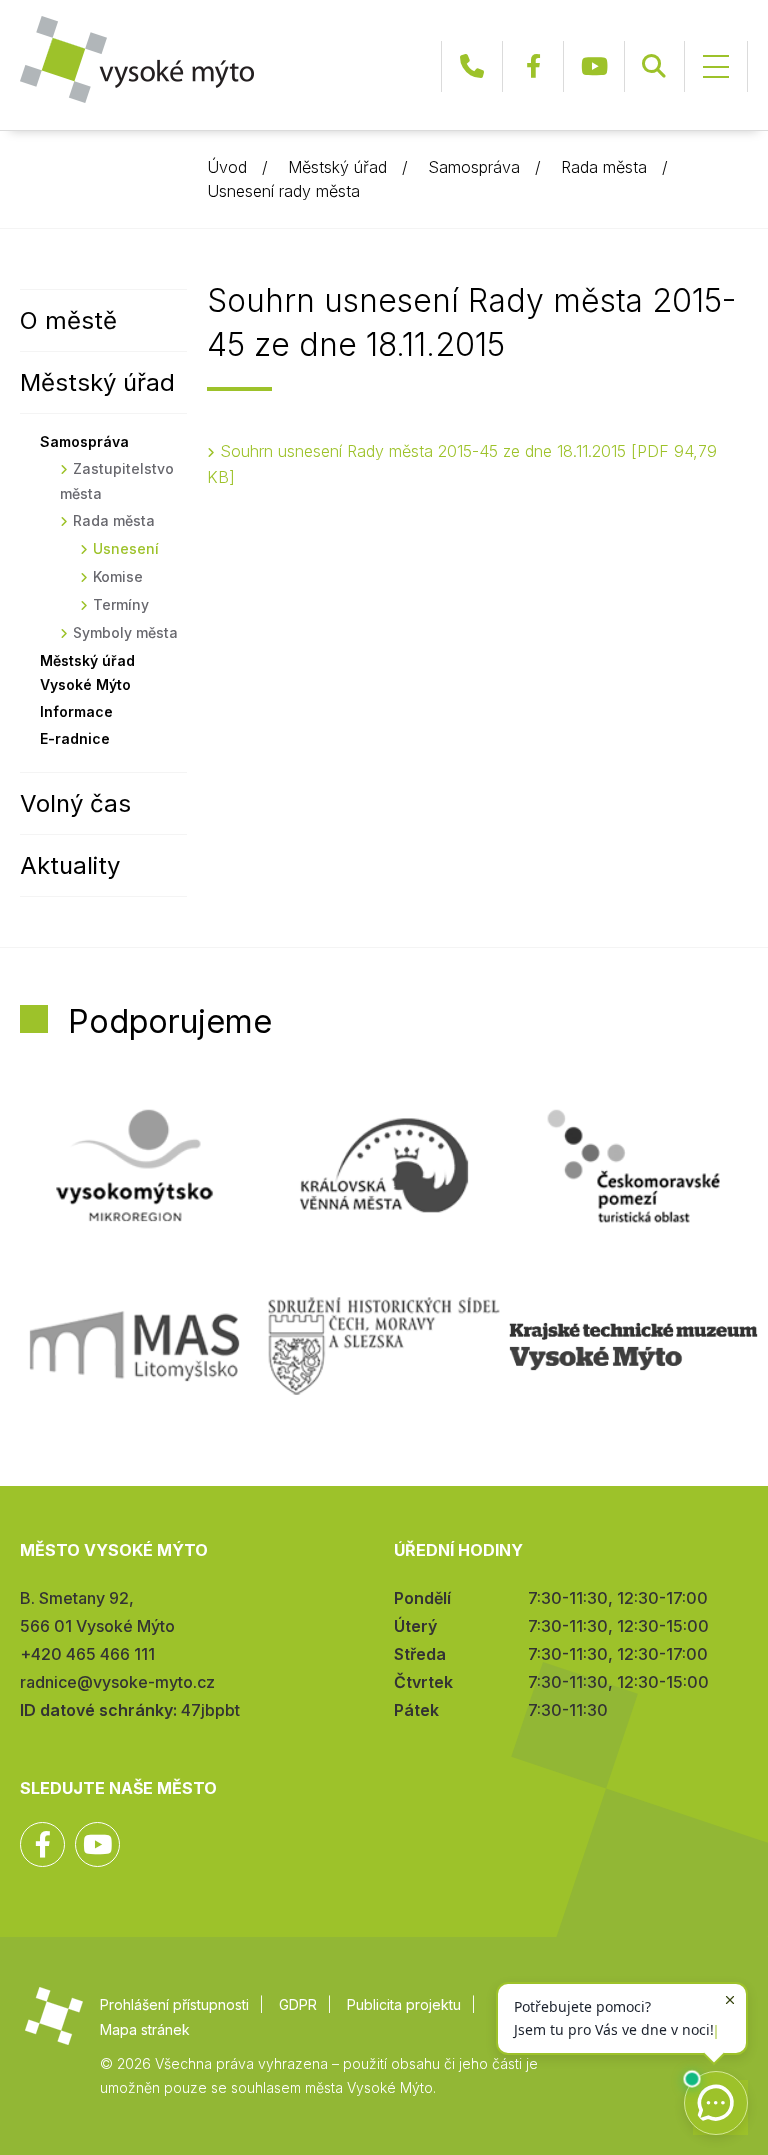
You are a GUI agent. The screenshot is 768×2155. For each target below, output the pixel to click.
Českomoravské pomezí (633, 1166)
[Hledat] (654, 66)
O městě (68, 320)
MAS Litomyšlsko (134, 1346)
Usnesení (126, 548)
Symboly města (125, 632)
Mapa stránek (145, 2029)
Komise (118, 576)
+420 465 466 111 (472, 66)
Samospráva (474, 167)
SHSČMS (383, 1346)
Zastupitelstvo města (117, 481)
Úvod (227, 167)
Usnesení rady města (283, 191)
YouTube (594, 66)
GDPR (298, 2004)
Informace (76, 711)
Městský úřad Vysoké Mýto (87, 672)
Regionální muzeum (633, 1346)
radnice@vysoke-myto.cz (117, 1682)
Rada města (604, 167)
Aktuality (70, 865)
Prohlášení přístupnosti (174, 2004)
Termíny (121, 604)
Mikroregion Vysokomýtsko (134, 1166)
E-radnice (75, 738)
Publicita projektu (404, 2004)
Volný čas (75, 803)
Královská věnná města (383, 1166)
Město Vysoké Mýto (137, 59)
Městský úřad (337, 167)
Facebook (533, 66)
